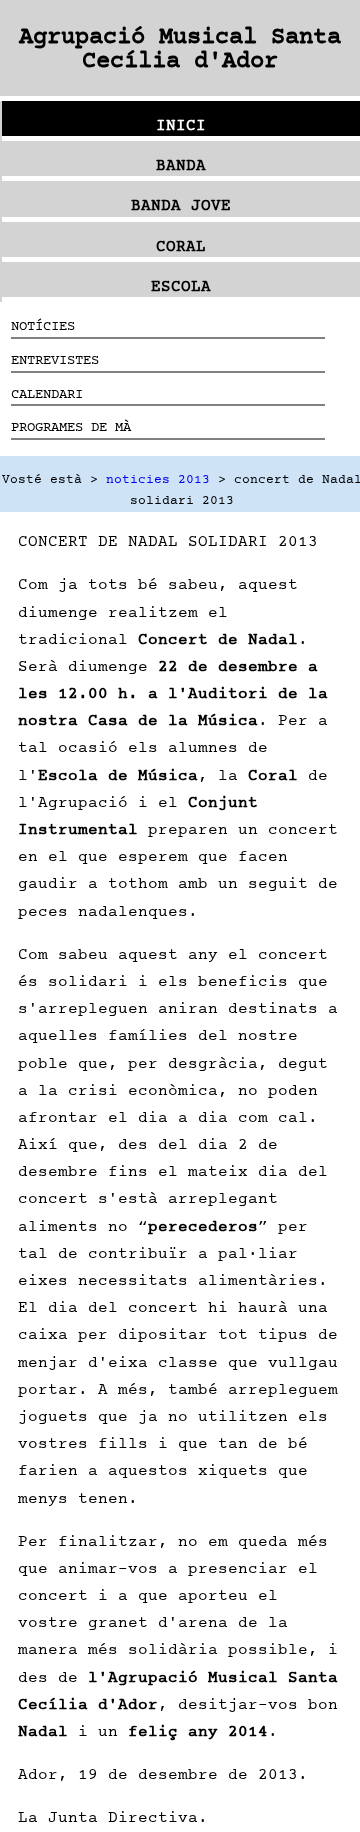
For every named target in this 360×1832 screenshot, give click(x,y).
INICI (181, 125)
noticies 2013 (158, 479)
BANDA (181, 165)
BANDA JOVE (181, 205)
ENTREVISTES (55, 359)
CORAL (181, 246)
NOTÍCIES (43, 325)
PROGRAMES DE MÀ (71, 426)
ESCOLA (181, 286)
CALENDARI (47, 393)
